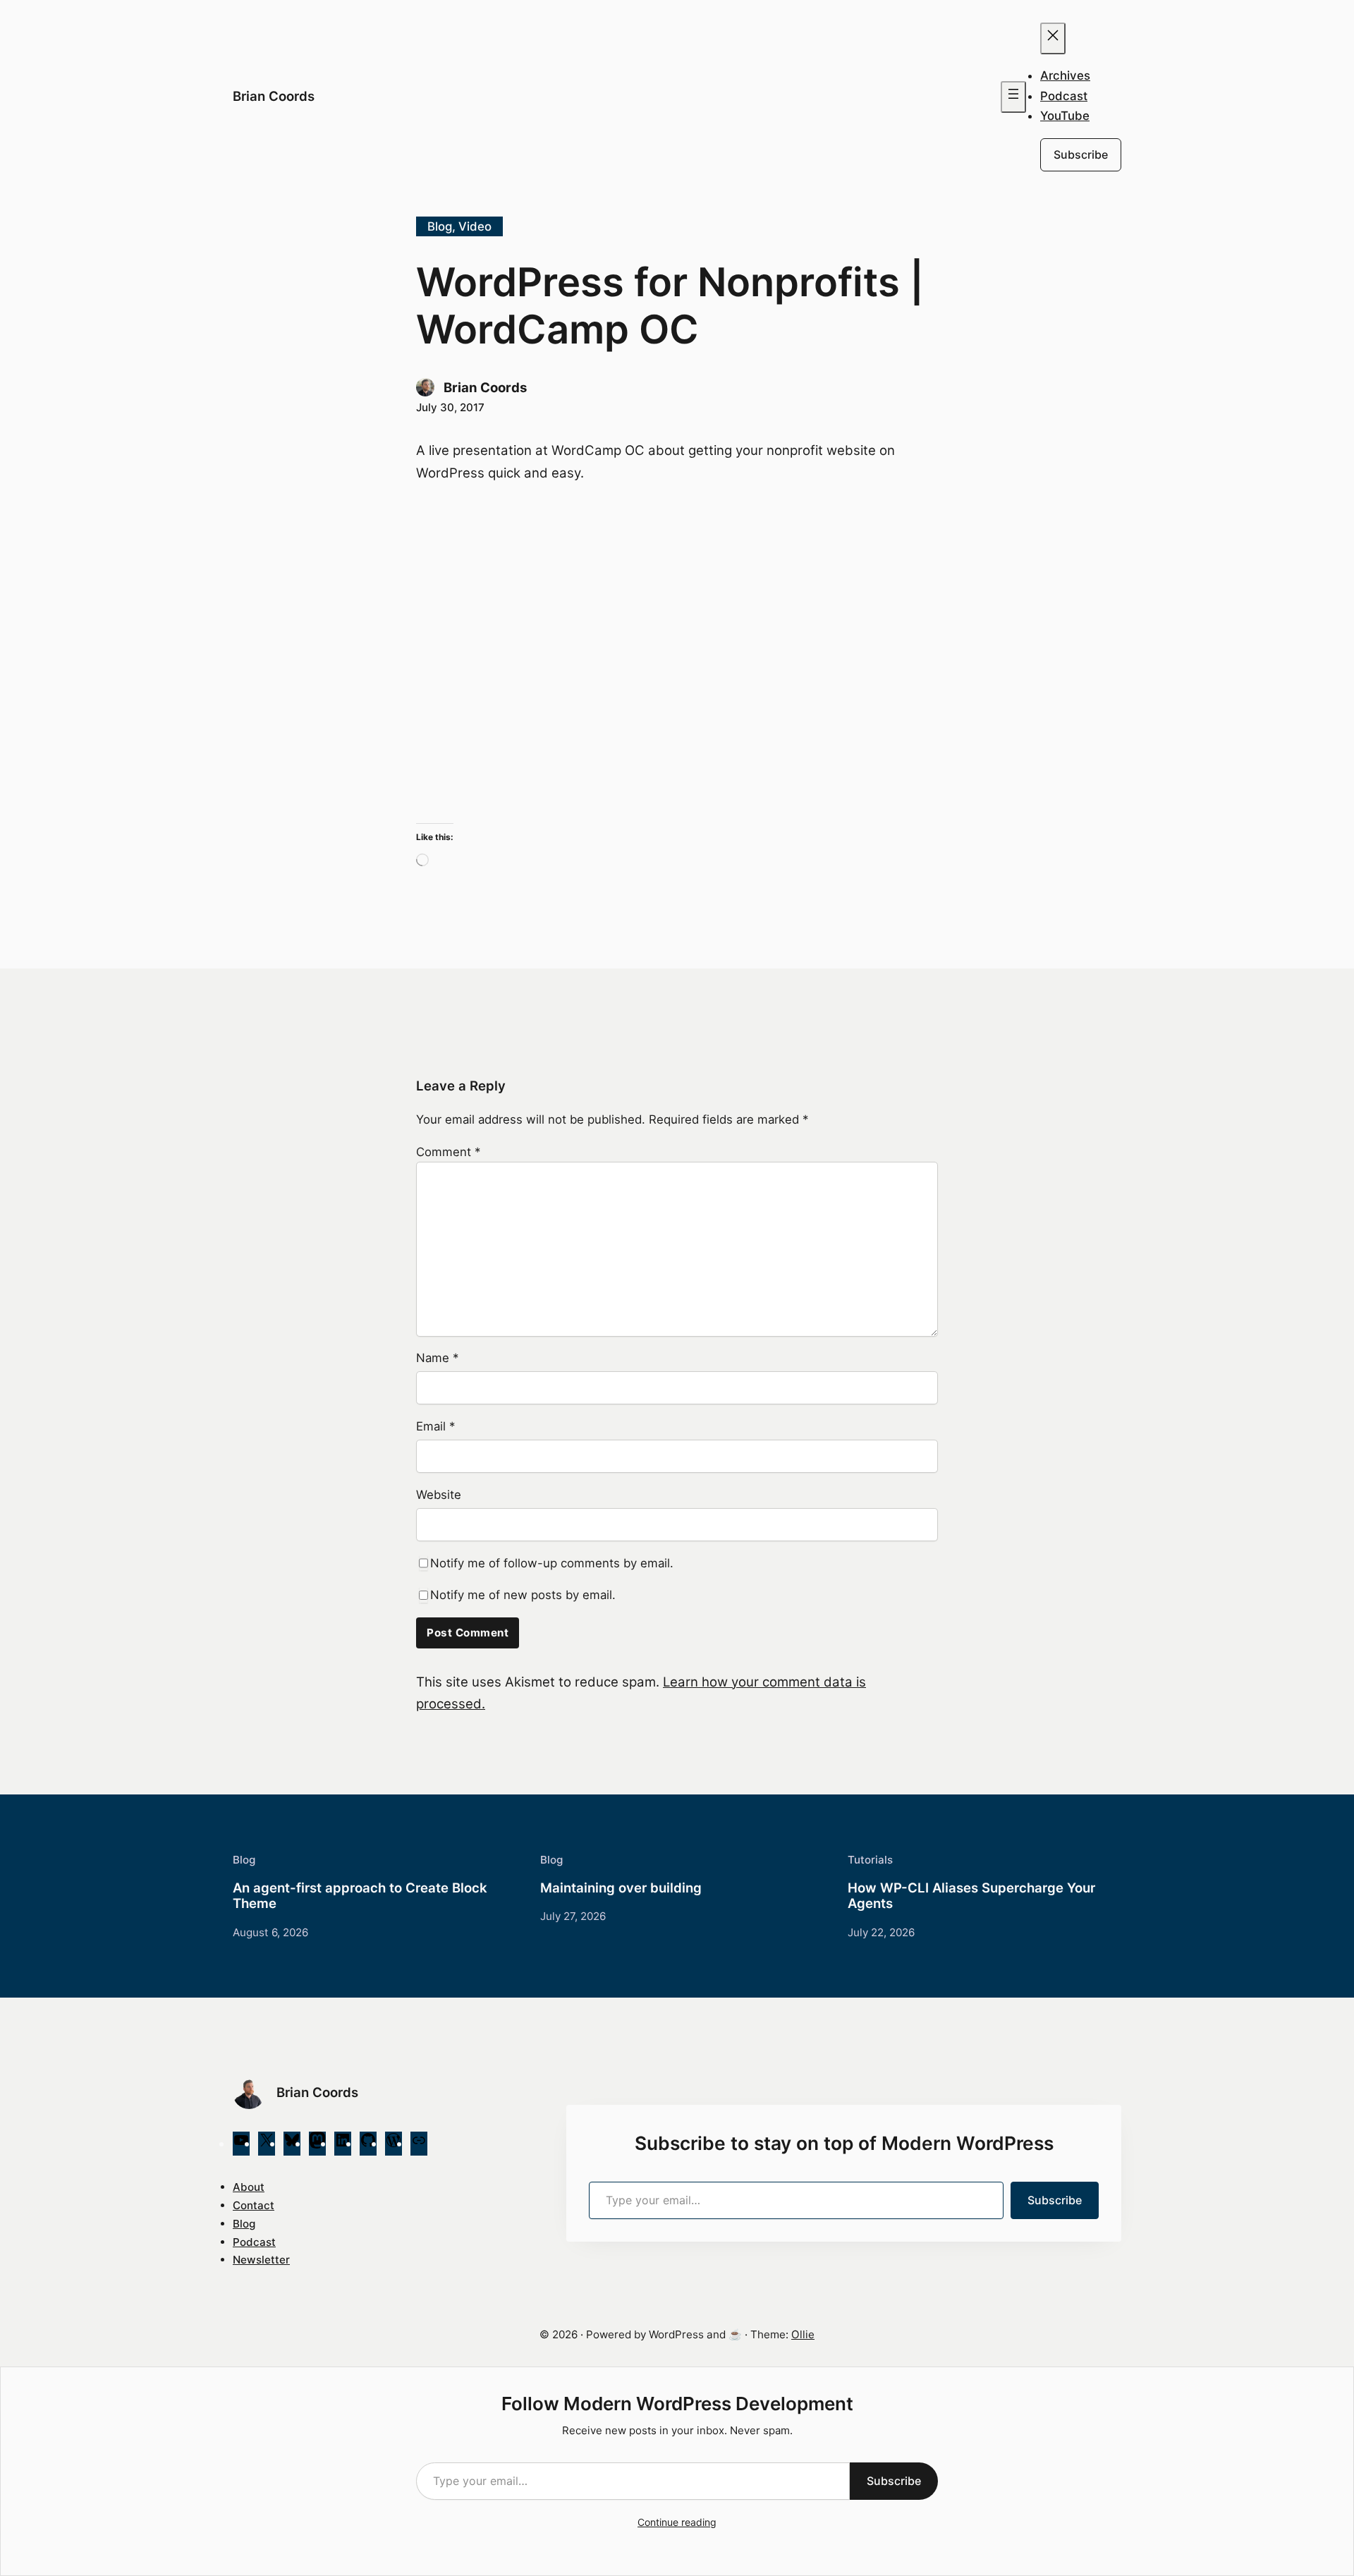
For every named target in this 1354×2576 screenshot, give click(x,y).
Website (439, 1495)
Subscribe (1081, 154)
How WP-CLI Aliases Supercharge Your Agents (971, 1896)
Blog (440, 226)
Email (435, 1426)
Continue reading (677, 2522)
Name (437, 1358)
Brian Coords (274, 96)
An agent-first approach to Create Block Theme (360, 1896)
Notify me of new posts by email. (523, 1595)
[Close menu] (1053, 38)
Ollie (803, 2334)
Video (475, 226)
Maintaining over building (621, 1888)
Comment (448, 1152)
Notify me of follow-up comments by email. (552, 1563)
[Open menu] (1013, 97)
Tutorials (870, 1860)
